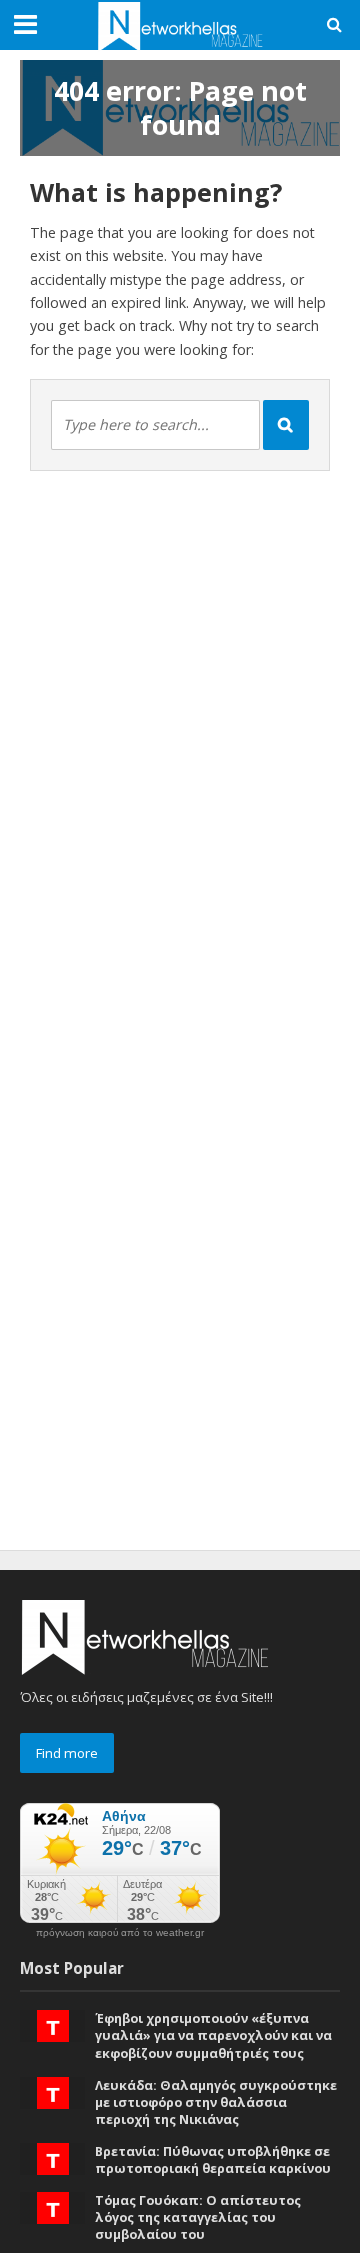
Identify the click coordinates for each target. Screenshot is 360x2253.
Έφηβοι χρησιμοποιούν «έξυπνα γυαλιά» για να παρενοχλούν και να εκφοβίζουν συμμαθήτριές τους (213, 2035)
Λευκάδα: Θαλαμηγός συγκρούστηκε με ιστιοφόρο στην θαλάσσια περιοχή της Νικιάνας (216, 2102)
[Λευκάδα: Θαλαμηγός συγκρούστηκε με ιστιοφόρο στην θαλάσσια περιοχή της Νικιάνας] (53, 2091)
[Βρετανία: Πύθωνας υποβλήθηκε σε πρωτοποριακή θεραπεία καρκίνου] (53, 2157)
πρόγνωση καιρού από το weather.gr (120, 1933)
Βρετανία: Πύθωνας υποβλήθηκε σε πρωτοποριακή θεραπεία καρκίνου (213, 2160)
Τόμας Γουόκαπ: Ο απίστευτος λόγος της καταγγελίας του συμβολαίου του (198, 2217)
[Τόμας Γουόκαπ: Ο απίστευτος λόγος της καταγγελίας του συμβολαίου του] (53, 2206)
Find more (67, 1753)
